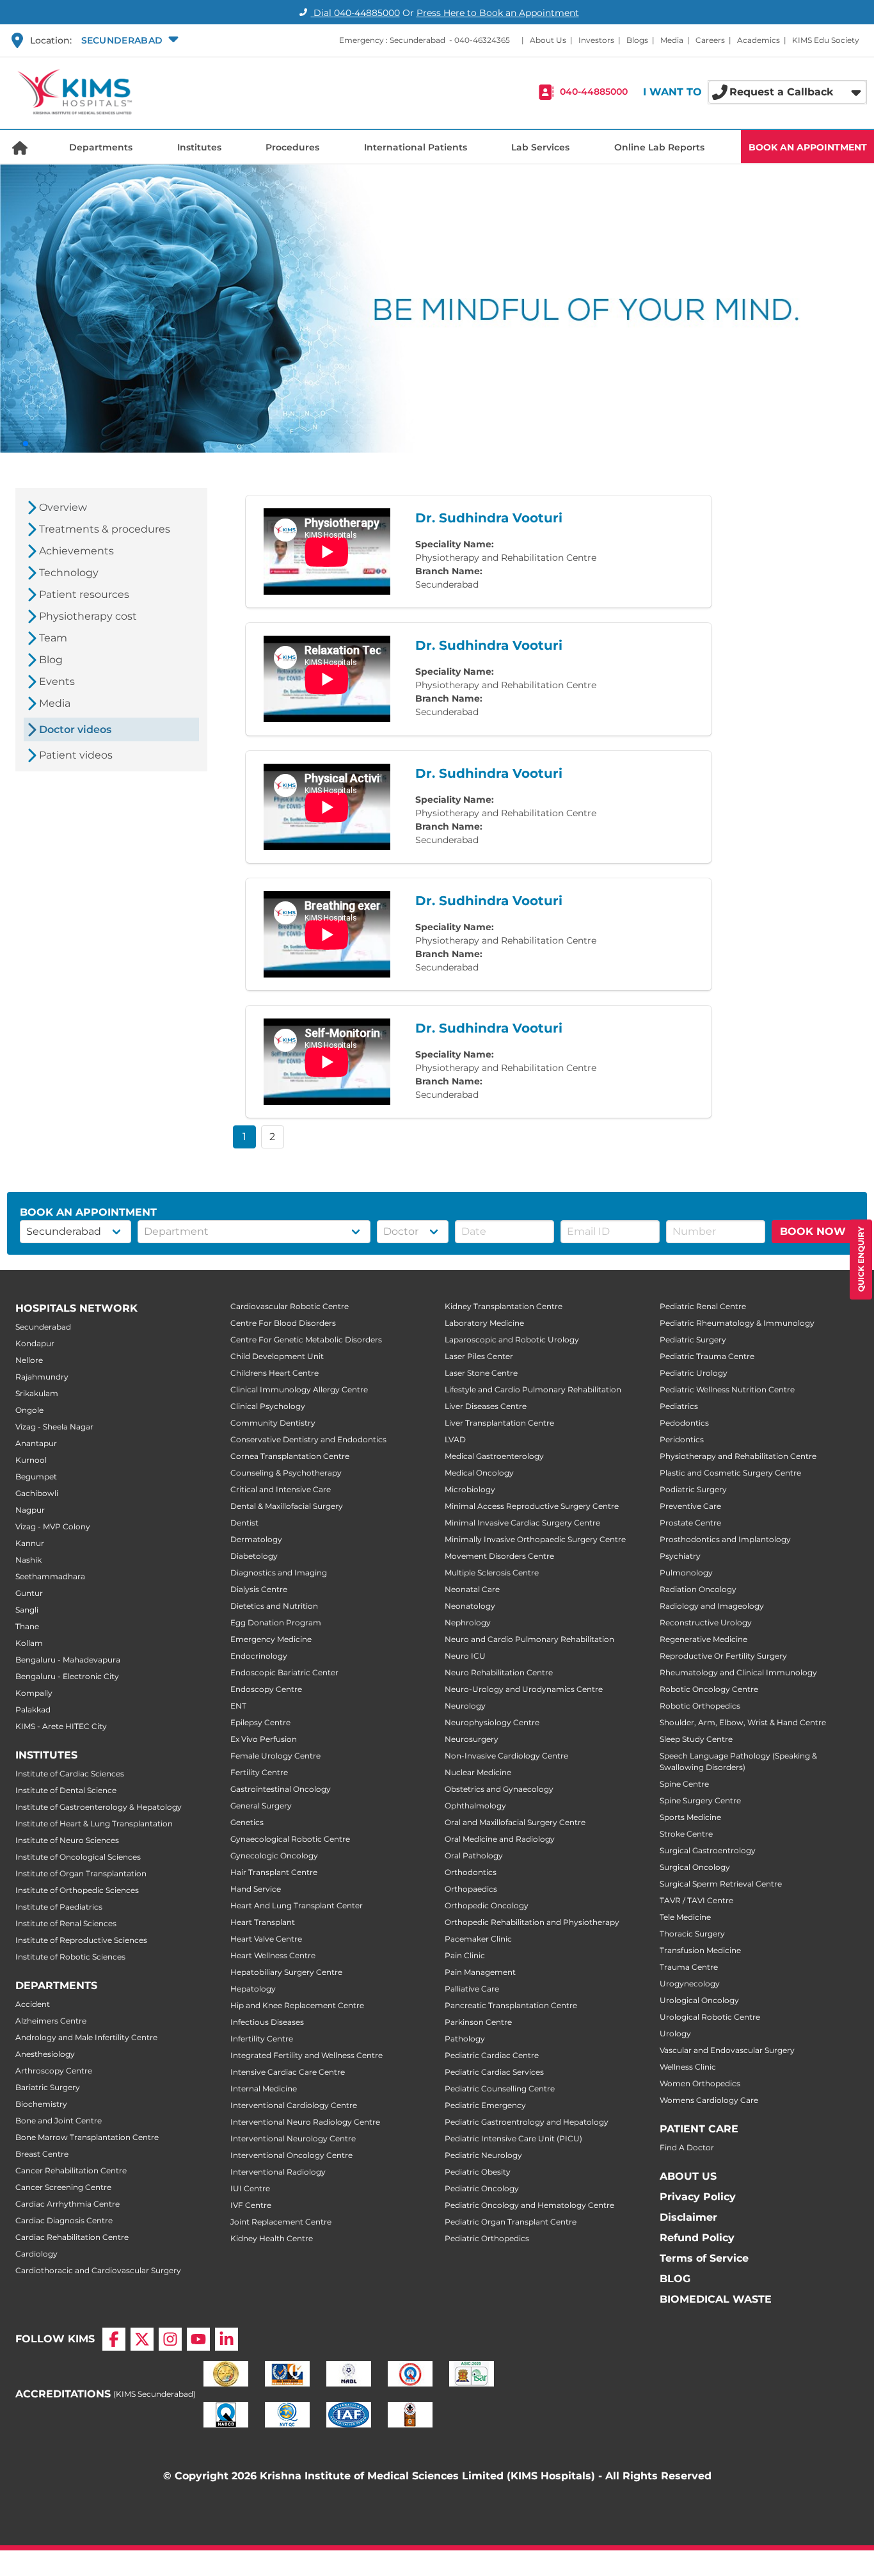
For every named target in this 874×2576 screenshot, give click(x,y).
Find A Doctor (687, 2147)
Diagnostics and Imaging (279, 1573)
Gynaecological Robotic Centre (290, 1839)
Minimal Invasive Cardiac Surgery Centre (522, 1523)
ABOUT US (688, 2176)
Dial (355, 13)
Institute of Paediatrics (59, 1907)
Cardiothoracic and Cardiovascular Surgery (98, 2270)
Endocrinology (259, 1656)
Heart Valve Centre (266, 1939)
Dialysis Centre (259, 1589)
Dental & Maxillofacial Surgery (287, 1506)
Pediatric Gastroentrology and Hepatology (527, 2122)
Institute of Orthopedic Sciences (77, 1890)
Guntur (29, 1593)
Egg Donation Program (276, 1622)
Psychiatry (680, 1556)
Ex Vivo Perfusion (264, 1739)
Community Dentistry (273, 1423)
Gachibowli (37, 1493)
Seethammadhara (50, 1576)
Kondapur (35, 1343)
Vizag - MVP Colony (53, 1526)
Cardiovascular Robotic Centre (290, 1306)
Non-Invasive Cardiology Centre (506, 1756)
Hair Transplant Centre (274, 1872)
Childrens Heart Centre (274, 1373)
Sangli (27, 1610)
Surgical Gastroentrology (708, 1850)
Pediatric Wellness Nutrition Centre (727, 1389)
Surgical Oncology (695, 1867)
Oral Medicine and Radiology (500, 1839)
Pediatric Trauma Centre (707, 1356)
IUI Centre (250, 2188)
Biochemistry (41, 2104)
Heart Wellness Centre (273, 1955)
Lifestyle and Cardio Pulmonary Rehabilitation (533, 1389)
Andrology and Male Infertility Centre (86, 2037)
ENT (238, 1706)
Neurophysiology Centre (492, 1722)
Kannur (30, 1543)
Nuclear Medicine (478, 1772)
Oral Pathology (474, 1856)
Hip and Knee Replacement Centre (297, 2005)
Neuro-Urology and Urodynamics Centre (524, 1689)
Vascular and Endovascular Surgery (727, 2050)
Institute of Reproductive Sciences (81, 1940)
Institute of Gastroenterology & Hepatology (99, 1807)
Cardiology (36, 2254)
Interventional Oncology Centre (291, 2155)
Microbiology (470, 1489)
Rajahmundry (42, 1377)
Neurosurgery (472, 1739)
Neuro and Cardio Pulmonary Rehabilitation (529, 1639)
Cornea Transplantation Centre (290, 1456)
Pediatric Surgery (693, 1340)
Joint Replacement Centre (281, 2222)
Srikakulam (37, 1393)
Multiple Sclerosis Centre (492, 1573)
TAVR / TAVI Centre (696, 1900)
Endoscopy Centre (266, 1689)
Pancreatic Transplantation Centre (511, 2005)
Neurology (465, 1706)
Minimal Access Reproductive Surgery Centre (532, 1506)
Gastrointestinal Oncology (281, 1789)
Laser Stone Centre (481, 1373)
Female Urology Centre (275, 1756)
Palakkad (33, 1710)
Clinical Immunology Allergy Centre (299, 1389)
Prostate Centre (690, 1523)
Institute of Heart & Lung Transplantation (94, 1823)
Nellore (29, 1360)
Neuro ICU (465, 1656)
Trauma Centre (689, 1967)
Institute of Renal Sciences (66, 1923)
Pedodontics (684, 1423)
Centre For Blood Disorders (283, 1323)
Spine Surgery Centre (700, 1800)
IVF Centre (251, 2205)
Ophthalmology (475, 1806)
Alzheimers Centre (51, 2021)
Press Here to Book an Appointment (498, 13)
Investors (596, 40)
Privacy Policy (698, 2197)
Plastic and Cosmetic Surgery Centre (730, 1473)
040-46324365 (482, 40)
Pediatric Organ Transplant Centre (511, 2222)
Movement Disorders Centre (499, 1556)
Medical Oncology (479, 1473)
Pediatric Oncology (482, 2188)
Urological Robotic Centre (710, 2017)
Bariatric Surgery (48, 2087)
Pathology (465, 2039)
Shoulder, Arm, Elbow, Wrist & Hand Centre (743, 1722)
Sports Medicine (690, 1817)
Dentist (244, 1523)
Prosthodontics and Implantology (725, 1539)
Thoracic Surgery (692, 1934)
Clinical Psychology (268, 1406)
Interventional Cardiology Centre (294, 2105)
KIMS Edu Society (826, 40)
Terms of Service (704, 2258)
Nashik (28, 1560)
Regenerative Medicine (703, 1639)
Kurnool (31, 1460)
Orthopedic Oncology (487, 1905)
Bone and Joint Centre (59, 2121)
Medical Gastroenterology (494, 1456)
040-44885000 (594, 92)
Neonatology (470, 1606)
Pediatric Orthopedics (487, 2238)
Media (672, 40)
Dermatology (256, 1539)
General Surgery (261, 1806)
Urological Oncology (699, 2000)
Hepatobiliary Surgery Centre (286, 1972)
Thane (27, 1626)
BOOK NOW (813, 1231)
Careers (710, 40)
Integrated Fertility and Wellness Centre (306, 2055)
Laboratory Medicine (484, 1323)
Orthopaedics (471, 1889)
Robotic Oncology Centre (709, 1689)
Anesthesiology (45, 2054)
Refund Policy (697, 2238)
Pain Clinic (465, 1955)
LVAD (455, 1439)
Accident (33, 2004)
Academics (759, 40)
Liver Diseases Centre (486, 1406)
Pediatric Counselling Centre (500, 2089)
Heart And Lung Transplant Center (297, 1905)
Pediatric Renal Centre (703, 1306)
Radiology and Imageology (712, 1606)
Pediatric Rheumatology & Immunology (737, 1323)
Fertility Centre (259, 1772)
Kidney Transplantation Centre (504, 1306)
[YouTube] (198, 2339)
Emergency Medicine (271, 1639)
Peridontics (682, 1439)
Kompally (34, 1693)
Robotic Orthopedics (700, 1706)
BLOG (675, 2279)
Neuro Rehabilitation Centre (499, 1672)
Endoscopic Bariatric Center (284, 1672)
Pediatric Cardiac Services (494, 2072)
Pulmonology (686, 1573)
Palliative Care (472, 1989)
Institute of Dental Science (66, 1790)
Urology (675, 2033)
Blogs (637, 40)
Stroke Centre (686, 1834)
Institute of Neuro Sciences (67, 1840)
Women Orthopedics (700, 2083)
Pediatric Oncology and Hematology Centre (529, 2205)
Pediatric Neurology (483, 2155)
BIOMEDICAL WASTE (716, 2299)
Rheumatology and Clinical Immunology (738, 1672)
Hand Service (256, 1889)
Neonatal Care (472, 1589)
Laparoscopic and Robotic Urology (512, 1340)
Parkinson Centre (478, 2022)
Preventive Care (690, 1506)
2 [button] (272, 1137)
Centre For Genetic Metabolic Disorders (306, 1340)
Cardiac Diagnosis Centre (64, 2220)
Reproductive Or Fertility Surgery (723, 1656)
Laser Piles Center (479, 1356)
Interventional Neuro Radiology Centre (305, 2122)
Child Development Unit (277, 1356)
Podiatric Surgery (693, 1489)
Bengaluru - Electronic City (67, 1676)
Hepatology (253, 1989)
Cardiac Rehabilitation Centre (72, 2237)
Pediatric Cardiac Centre (492, 2055)
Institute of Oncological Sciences (78, 1857)
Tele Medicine (685, 1917)
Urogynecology (690, 1984)
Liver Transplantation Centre (499, 1423)
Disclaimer (688, 2217)
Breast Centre (42, 2154)
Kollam (29, 1643)
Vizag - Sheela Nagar (54, 1427)
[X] (142, 2339)
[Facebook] (114, 2339)
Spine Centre (684, 1784)
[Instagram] (170, 2339)
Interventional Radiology (278, 2172)
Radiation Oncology (698, 1589)
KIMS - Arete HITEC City (61, 1726)
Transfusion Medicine (700, 1950)
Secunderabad (43, 1327)
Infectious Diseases (267, 2022)
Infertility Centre (262, 2039)
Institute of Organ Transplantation (81, 1873)
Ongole (29, 1410)
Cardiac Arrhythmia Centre (68, 2204)
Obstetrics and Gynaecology (499, 1789)
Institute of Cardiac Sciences (70, 1774)
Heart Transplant (263, 1922)
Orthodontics (471, 1872)
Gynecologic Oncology (274, 1856)
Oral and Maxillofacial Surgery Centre (515, 1822)
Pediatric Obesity (478, 2172)
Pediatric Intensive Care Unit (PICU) (513, 2138)
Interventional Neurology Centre (293, 2138)
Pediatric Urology (694, 1373)
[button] (128, 40)
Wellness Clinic (688, 2067)
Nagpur (30, 1510)
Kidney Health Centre (272, 2238)
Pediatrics (679, 1406)
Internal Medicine (264, 2089)
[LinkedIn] (226, 2339)
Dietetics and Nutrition (274, 1606)
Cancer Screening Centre (63, 2187)
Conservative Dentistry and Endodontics (308, 1439)
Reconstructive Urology (706, 1622)
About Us (548, 40)
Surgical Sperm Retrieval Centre (721, 1884)
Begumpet (36, 1477)
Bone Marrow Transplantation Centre (87, 2137)
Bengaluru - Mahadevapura (68, 1660)
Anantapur (36, 1443)
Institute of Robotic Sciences (70, 1957)
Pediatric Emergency (485, 2105)
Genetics (247, 1822)
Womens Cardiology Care (709, 2100)
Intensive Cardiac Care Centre (288, 2072)
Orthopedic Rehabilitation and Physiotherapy (532, 1922)
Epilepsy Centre (260, 1722)
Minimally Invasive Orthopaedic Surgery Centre (535, 1539)
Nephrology (468, 1622)
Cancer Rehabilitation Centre (71, 2170)
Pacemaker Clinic (478, 1939)
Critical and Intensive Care (281, 1489)
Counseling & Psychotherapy (286, 1473)
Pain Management (480, 1972)
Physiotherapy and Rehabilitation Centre (738, 1456)
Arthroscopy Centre (54, 2071)
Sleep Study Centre (696, 1739)
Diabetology (254, 1556)
